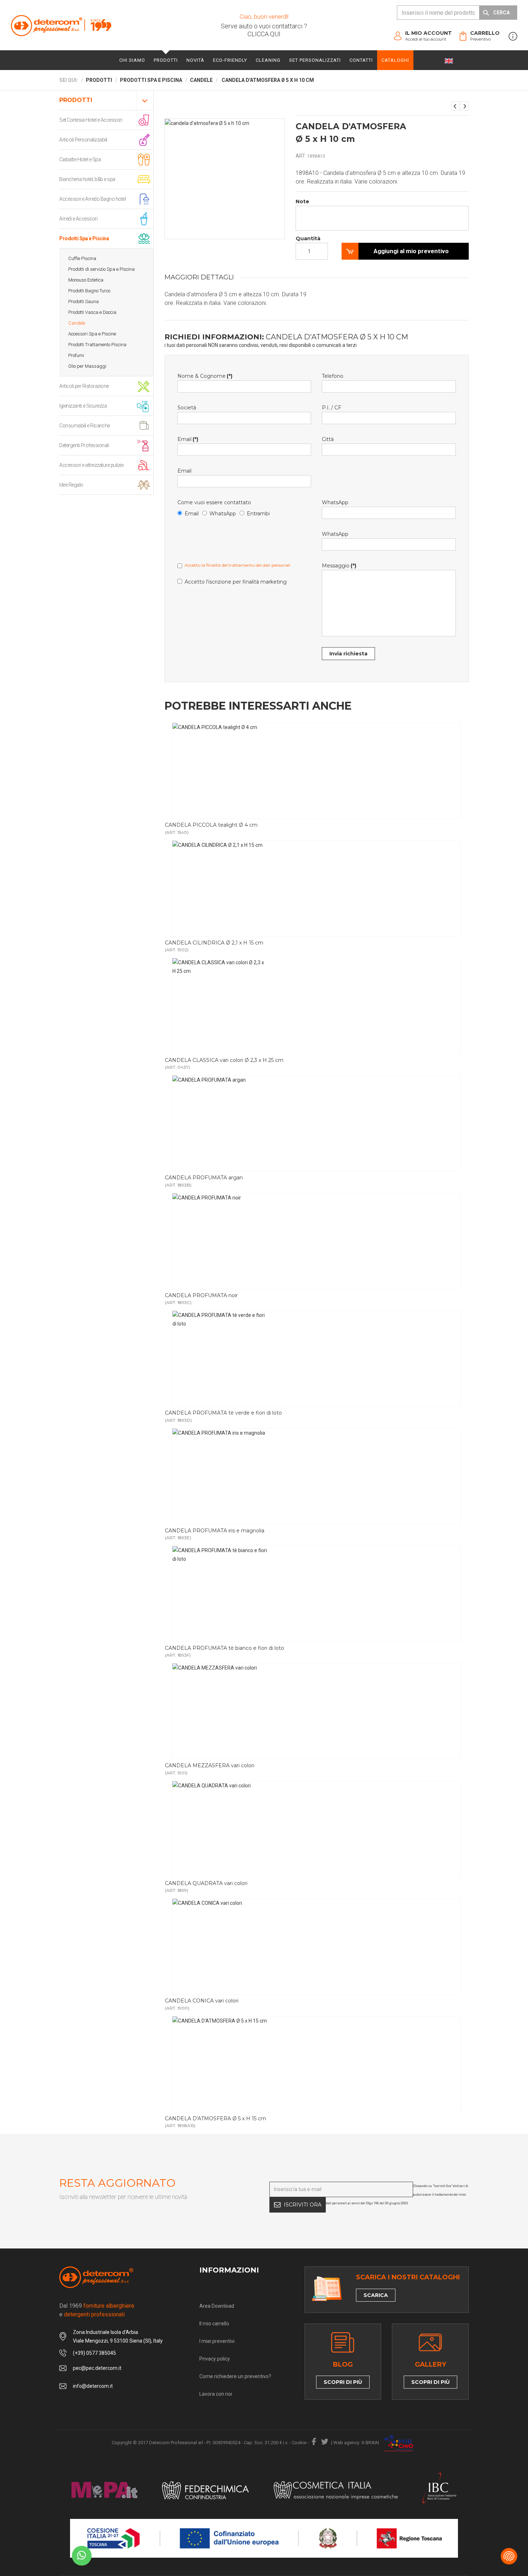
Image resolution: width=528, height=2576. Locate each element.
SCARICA (376, 2295)
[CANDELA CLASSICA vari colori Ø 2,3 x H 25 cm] (317, 1006)
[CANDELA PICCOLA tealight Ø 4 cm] (317, 771)
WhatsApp (223, 514)
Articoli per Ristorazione (84, 386)
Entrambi (258, 514)
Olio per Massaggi (87, 366)
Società (187, 408)
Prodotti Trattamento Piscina (97, 345)
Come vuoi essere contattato (214, 502)
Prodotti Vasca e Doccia (92, 312)
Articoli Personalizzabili (83, 140)
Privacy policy (215, 2359)
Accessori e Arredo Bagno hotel (92, 199)
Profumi (76, 355)
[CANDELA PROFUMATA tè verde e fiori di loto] (317, 1359)
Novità (195, 60)
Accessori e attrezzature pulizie (91, 465)
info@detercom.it (93, 2386)
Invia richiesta (348, 654)
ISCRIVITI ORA (303, 2205)
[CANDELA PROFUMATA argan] (317, 1123)
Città (328, 439)
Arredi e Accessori (78, 219)
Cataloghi (395, 60)
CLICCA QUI (264, 34)
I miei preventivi (217, 2341)
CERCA (501, 13)
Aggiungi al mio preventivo (411, 251)
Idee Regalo (71, 485)
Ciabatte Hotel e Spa (80, 159)
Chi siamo (132, 60)
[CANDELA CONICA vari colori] (455, 106)
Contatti (361, 60)
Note (302, 201)
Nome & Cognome (205, 376)
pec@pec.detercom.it (97, 2368)
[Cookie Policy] (509, 2556)
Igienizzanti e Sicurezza (83, 406)
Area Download (217, 2306)
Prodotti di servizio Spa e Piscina (101, 269)
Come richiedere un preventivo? (235, 2376)
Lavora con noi (216, 2394)
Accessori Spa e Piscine (92, 334)
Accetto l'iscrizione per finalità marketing (236, 582)
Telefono (333, 376)
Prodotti (166, 60)
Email (188, 439)
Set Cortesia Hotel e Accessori (91, 120)
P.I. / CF (332, 408)
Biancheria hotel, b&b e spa (87, 179)
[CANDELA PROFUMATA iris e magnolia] (317, 1476)
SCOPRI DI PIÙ (343, 2382)
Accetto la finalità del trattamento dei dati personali (237, 565)
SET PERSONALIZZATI (315, 60)
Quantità (308, 238)
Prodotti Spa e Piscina (84, 238)
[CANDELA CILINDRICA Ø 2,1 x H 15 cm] (317, 888)
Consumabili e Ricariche (85, 426)
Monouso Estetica (86, 280)
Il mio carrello (214, 2324)
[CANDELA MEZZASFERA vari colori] (317, 1711)
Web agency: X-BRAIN (356, 2443)
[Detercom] (61, 25)
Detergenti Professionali (84, 445)
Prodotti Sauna (84, 301)
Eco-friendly (230, 60)
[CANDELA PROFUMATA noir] (317, 1241)
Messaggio (339, 566)
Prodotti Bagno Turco (89, 291)
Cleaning (268, 60)
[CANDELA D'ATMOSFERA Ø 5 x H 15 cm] (465, 106)
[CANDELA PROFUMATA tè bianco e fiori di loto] (317, 1594)
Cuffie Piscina (82, 258)
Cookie (299, 2443)
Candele (77, 323)
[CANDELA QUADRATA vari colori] (317, 1829)
